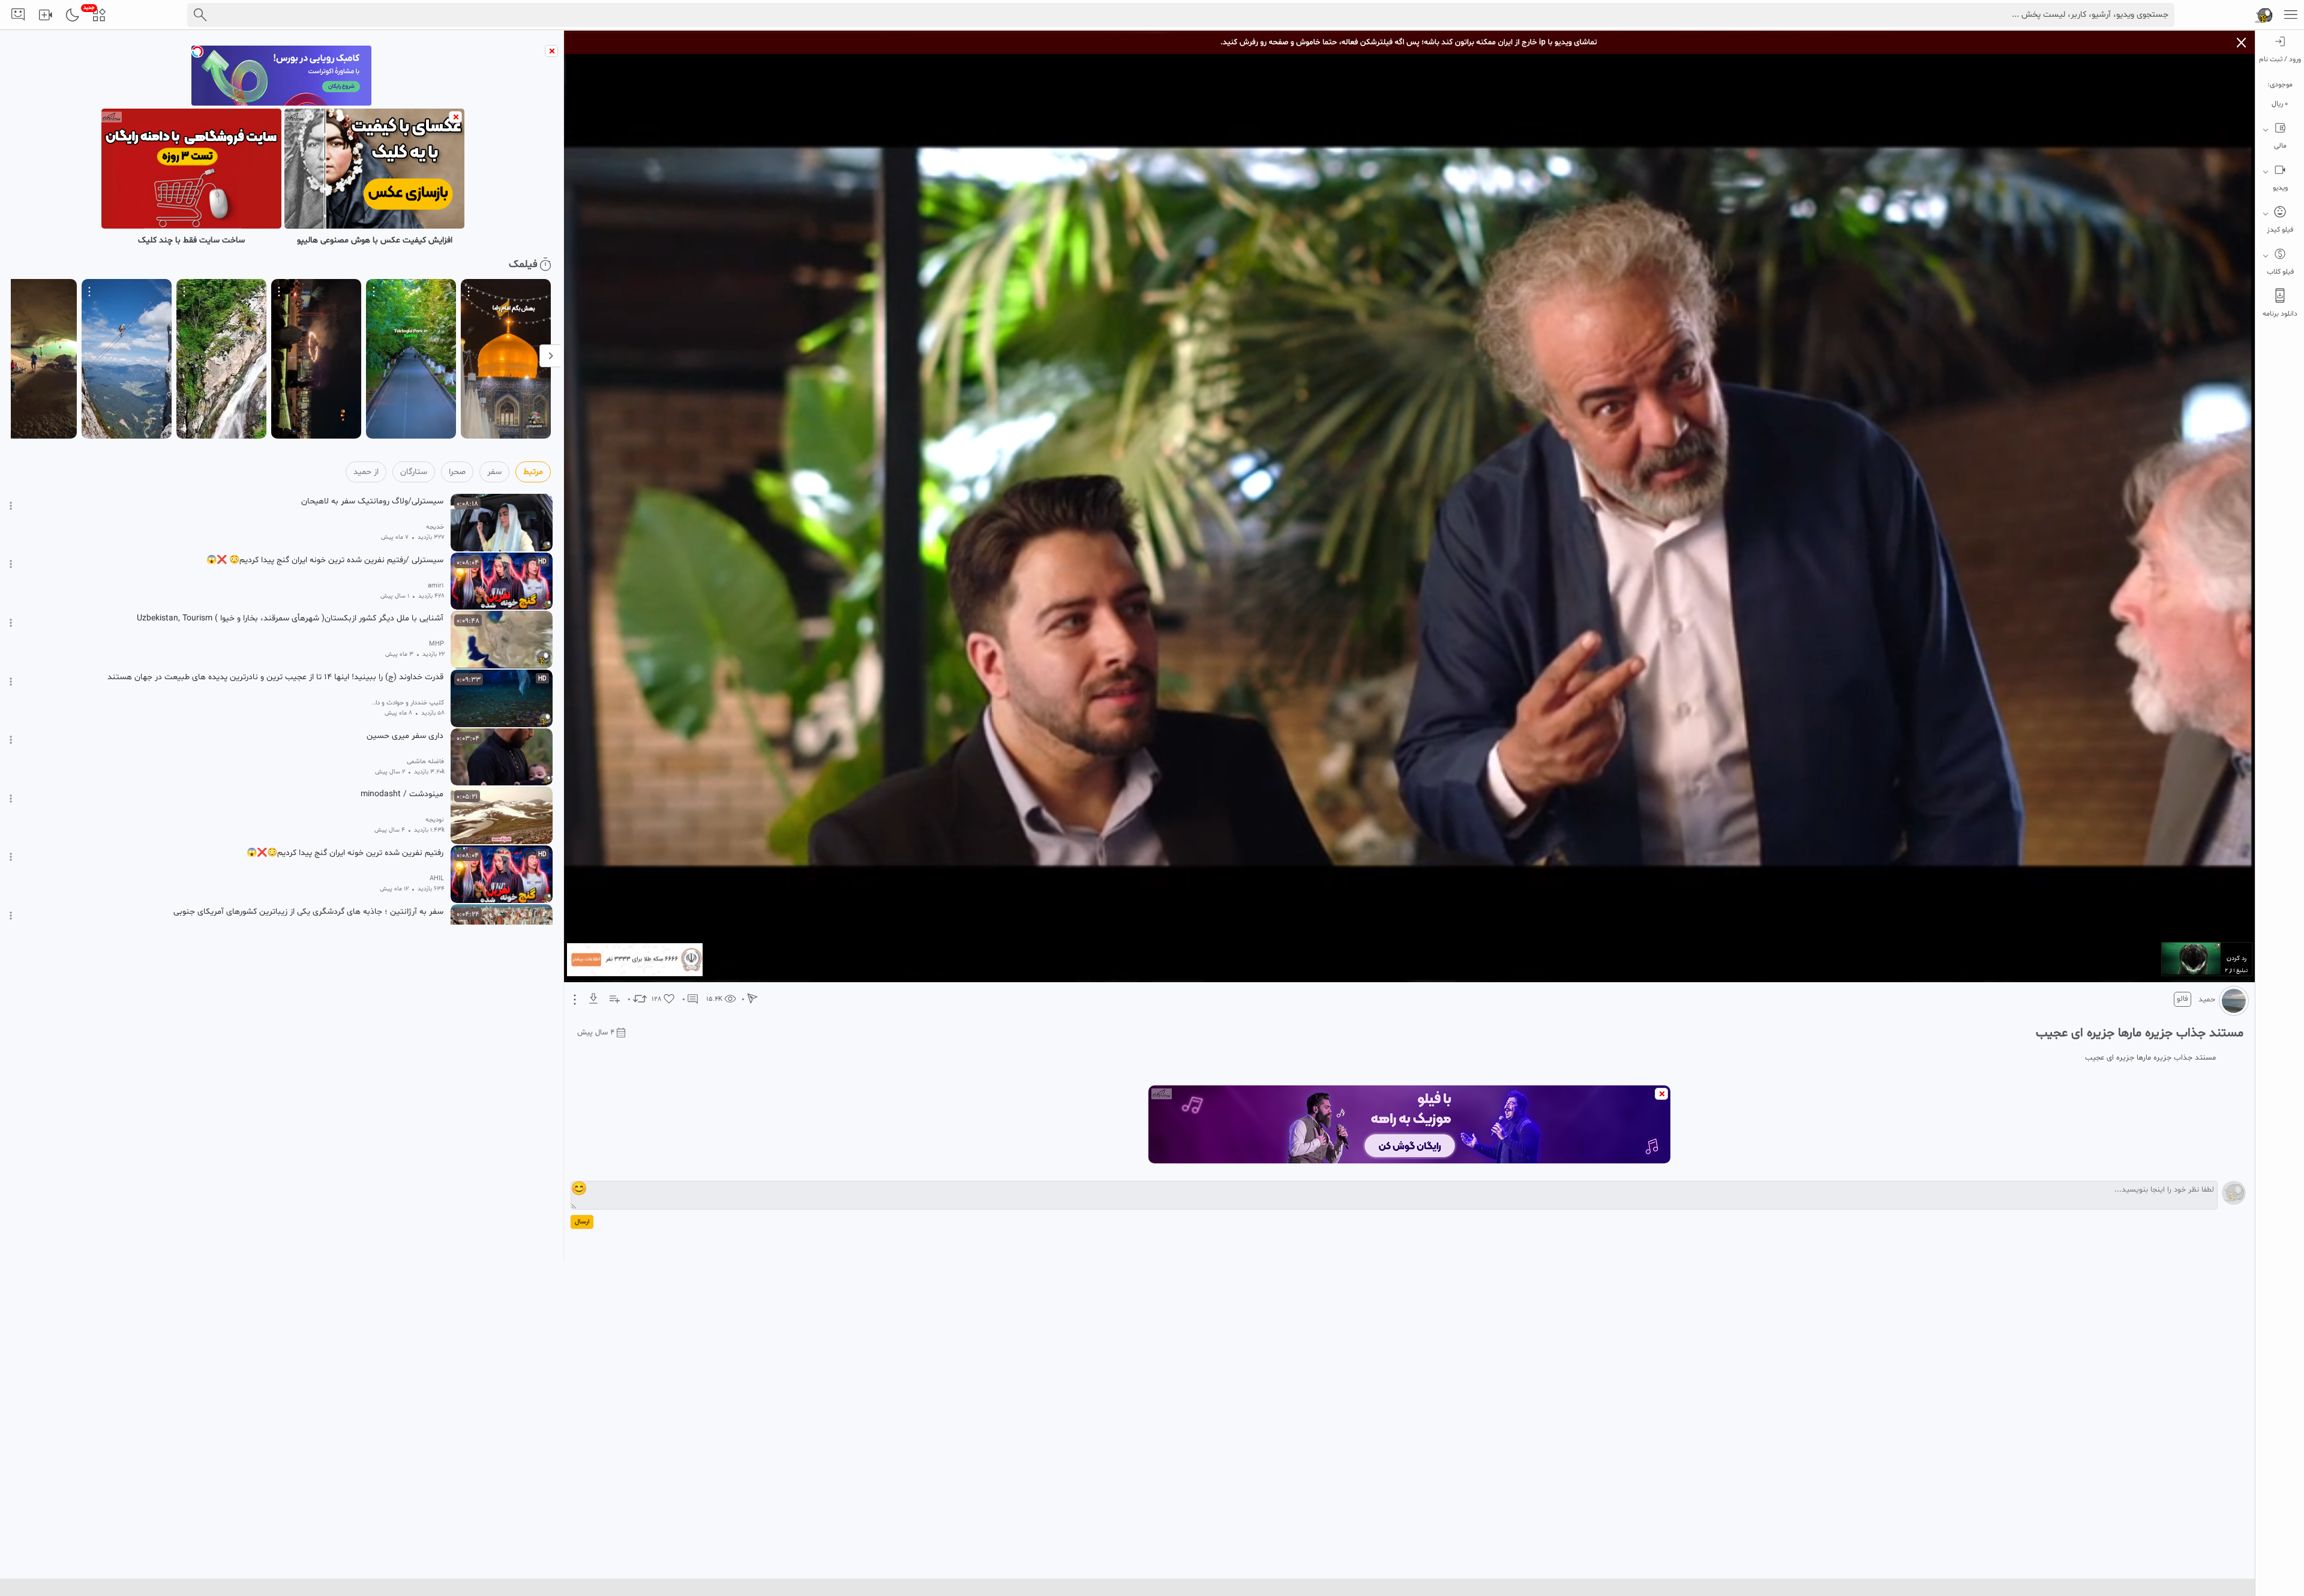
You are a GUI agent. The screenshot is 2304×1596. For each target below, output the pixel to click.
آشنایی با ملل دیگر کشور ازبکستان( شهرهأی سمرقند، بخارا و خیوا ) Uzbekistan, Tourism (290, 619)
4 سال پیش (596, 1033)
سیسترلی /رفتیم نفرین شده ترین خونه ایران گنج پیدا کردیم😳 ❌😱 (325, 560)
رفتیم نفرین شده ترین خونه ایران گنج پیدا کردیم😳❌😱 (345, 853)
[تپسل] (197, 52)
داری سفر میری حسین (405, 736)
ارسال (582, 1222)
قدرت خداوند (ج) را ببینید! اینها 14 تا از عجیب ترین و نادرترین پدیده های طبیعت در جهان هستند (275, 677)
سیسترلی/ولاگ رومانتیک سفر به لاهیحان (372, 502)
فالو (2182, 999)
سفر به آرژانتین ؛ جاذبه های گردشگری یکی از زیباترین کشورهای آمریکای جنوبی (308, 912)
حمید (2207, 1000)
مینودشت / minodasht (402, 794)
